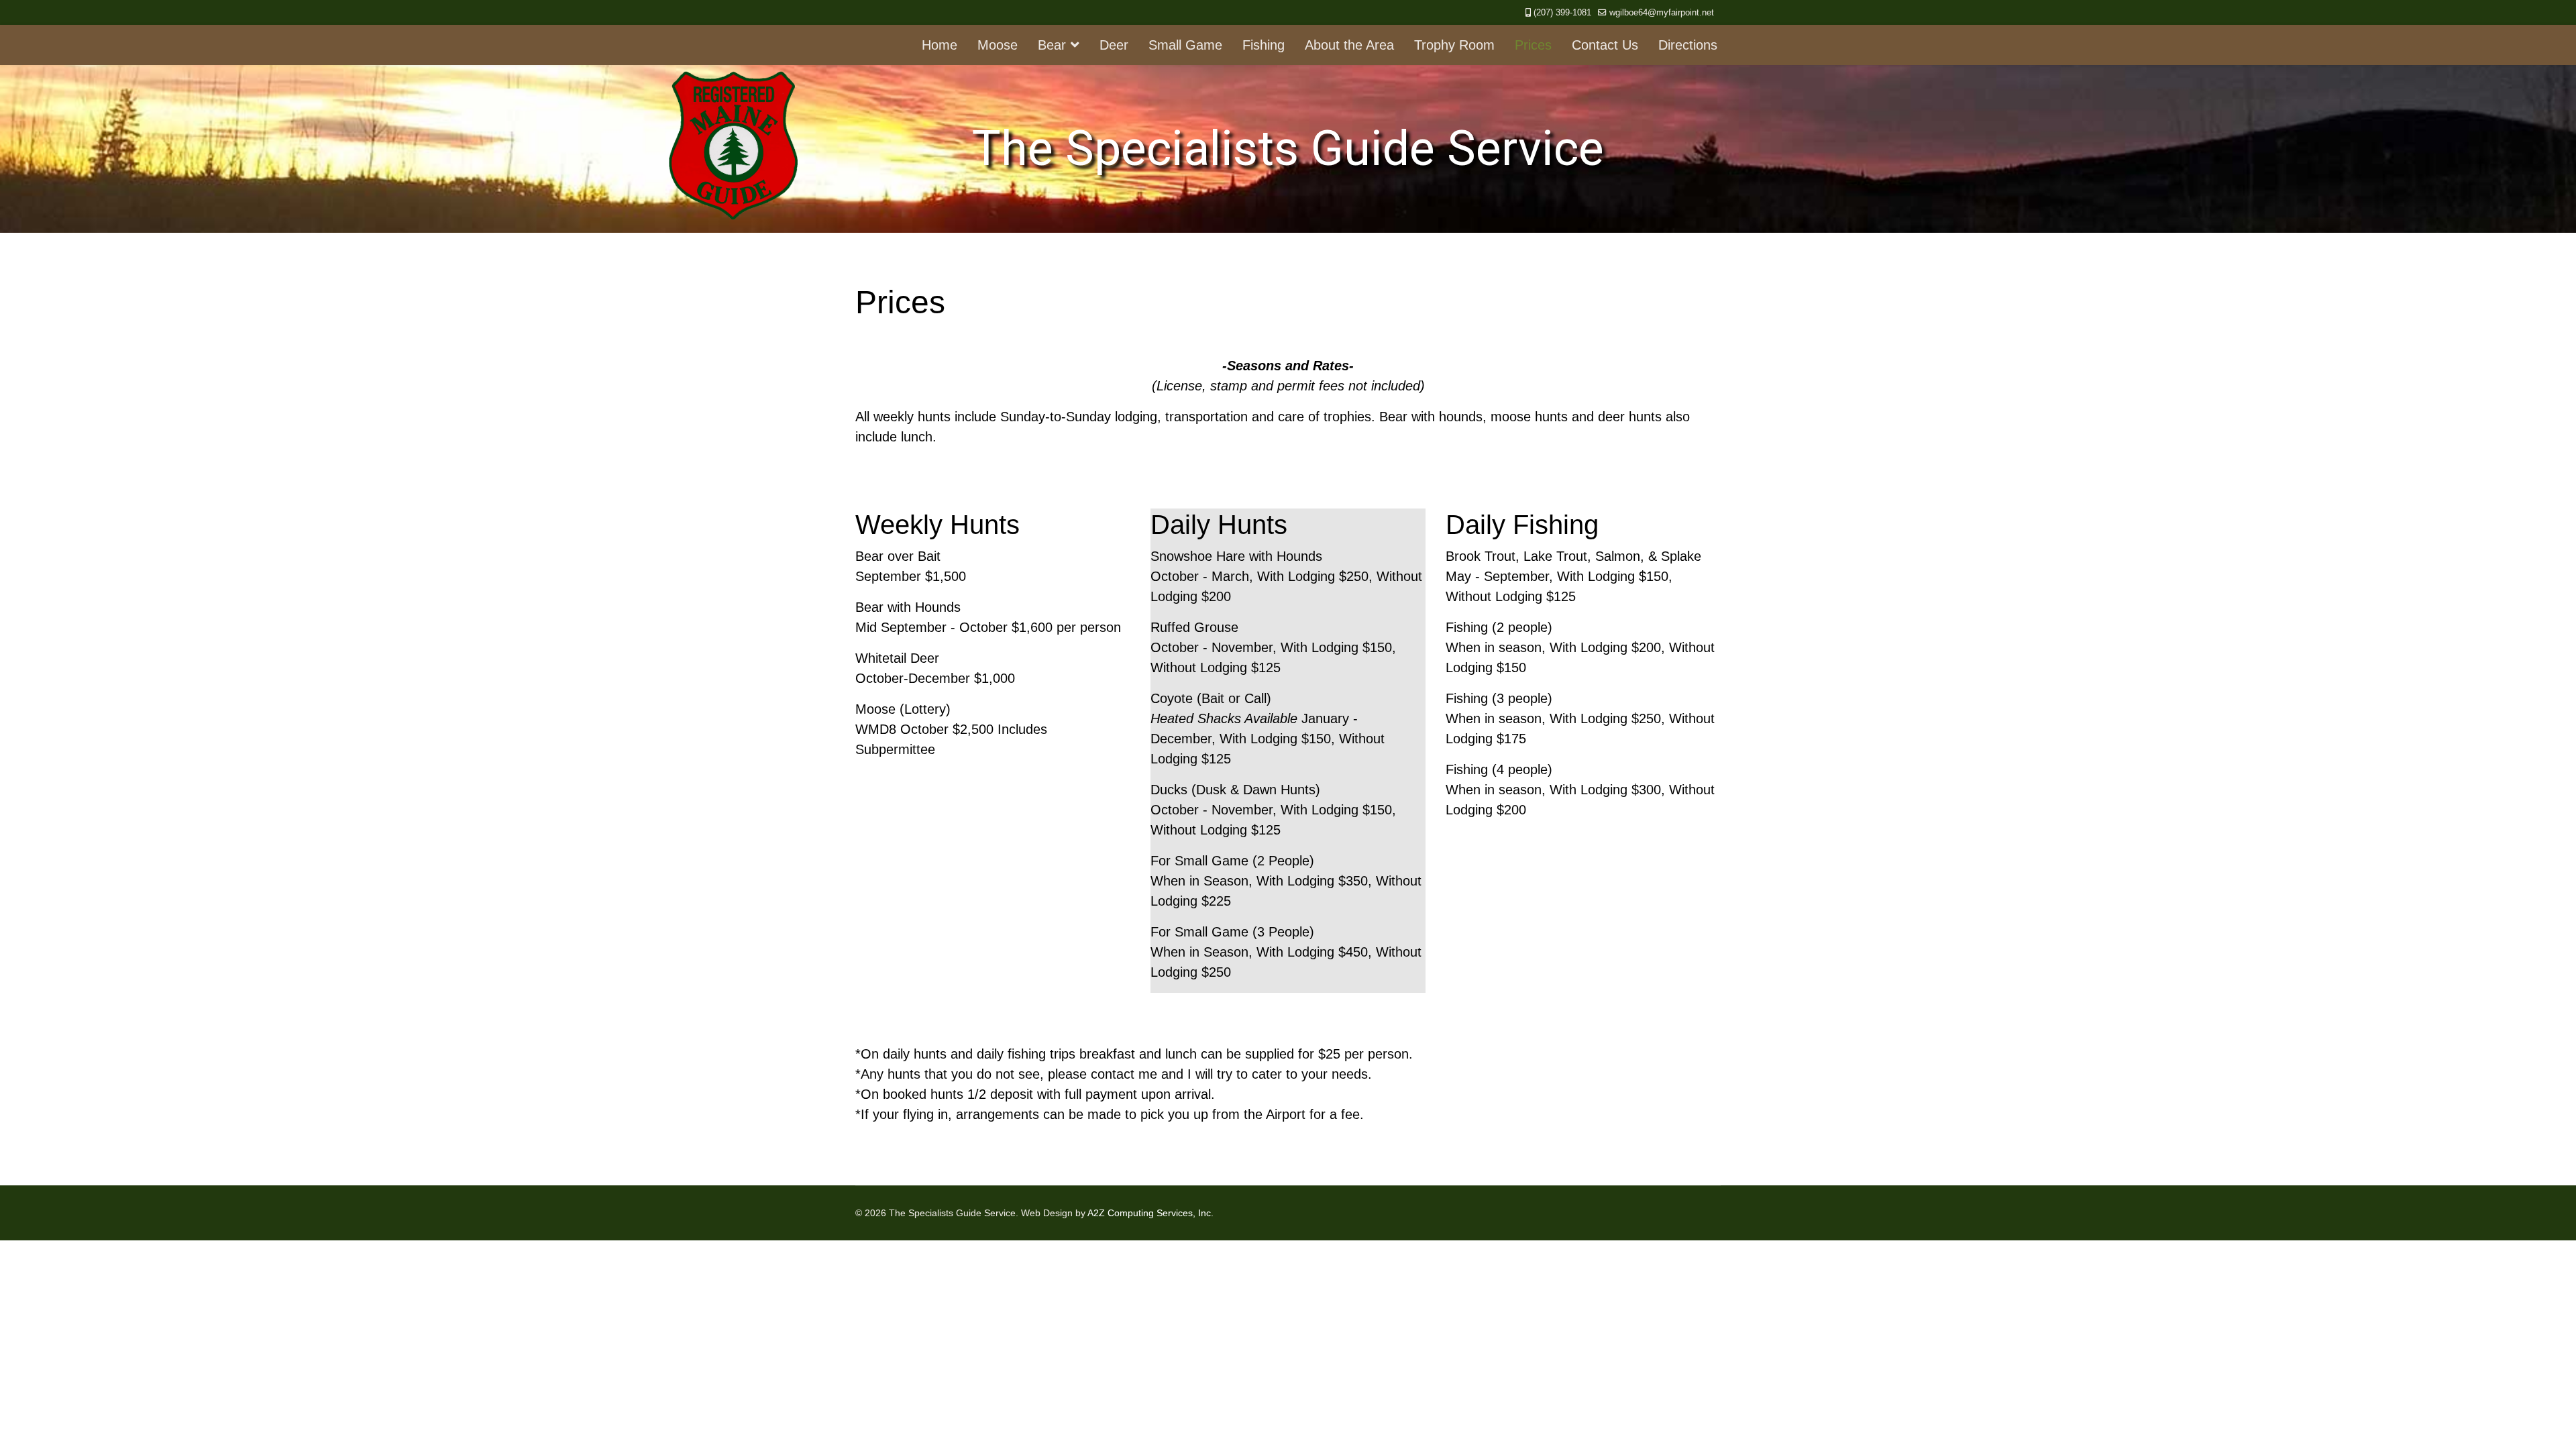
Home (940, 45)
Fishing (1264, 45)
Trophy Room (1454, 45)
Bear (1052, 45)
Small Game (1185, 45)
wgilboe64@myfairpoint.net (1662, 13)
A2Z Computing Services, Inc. (1150, 1213)
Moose (998, 45)
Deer (1114, 45)
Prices (1533, 45)
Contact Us (1605, 45)
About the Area (1349, 45)
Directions (1688, 45)
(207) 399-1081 (1562, 13)
